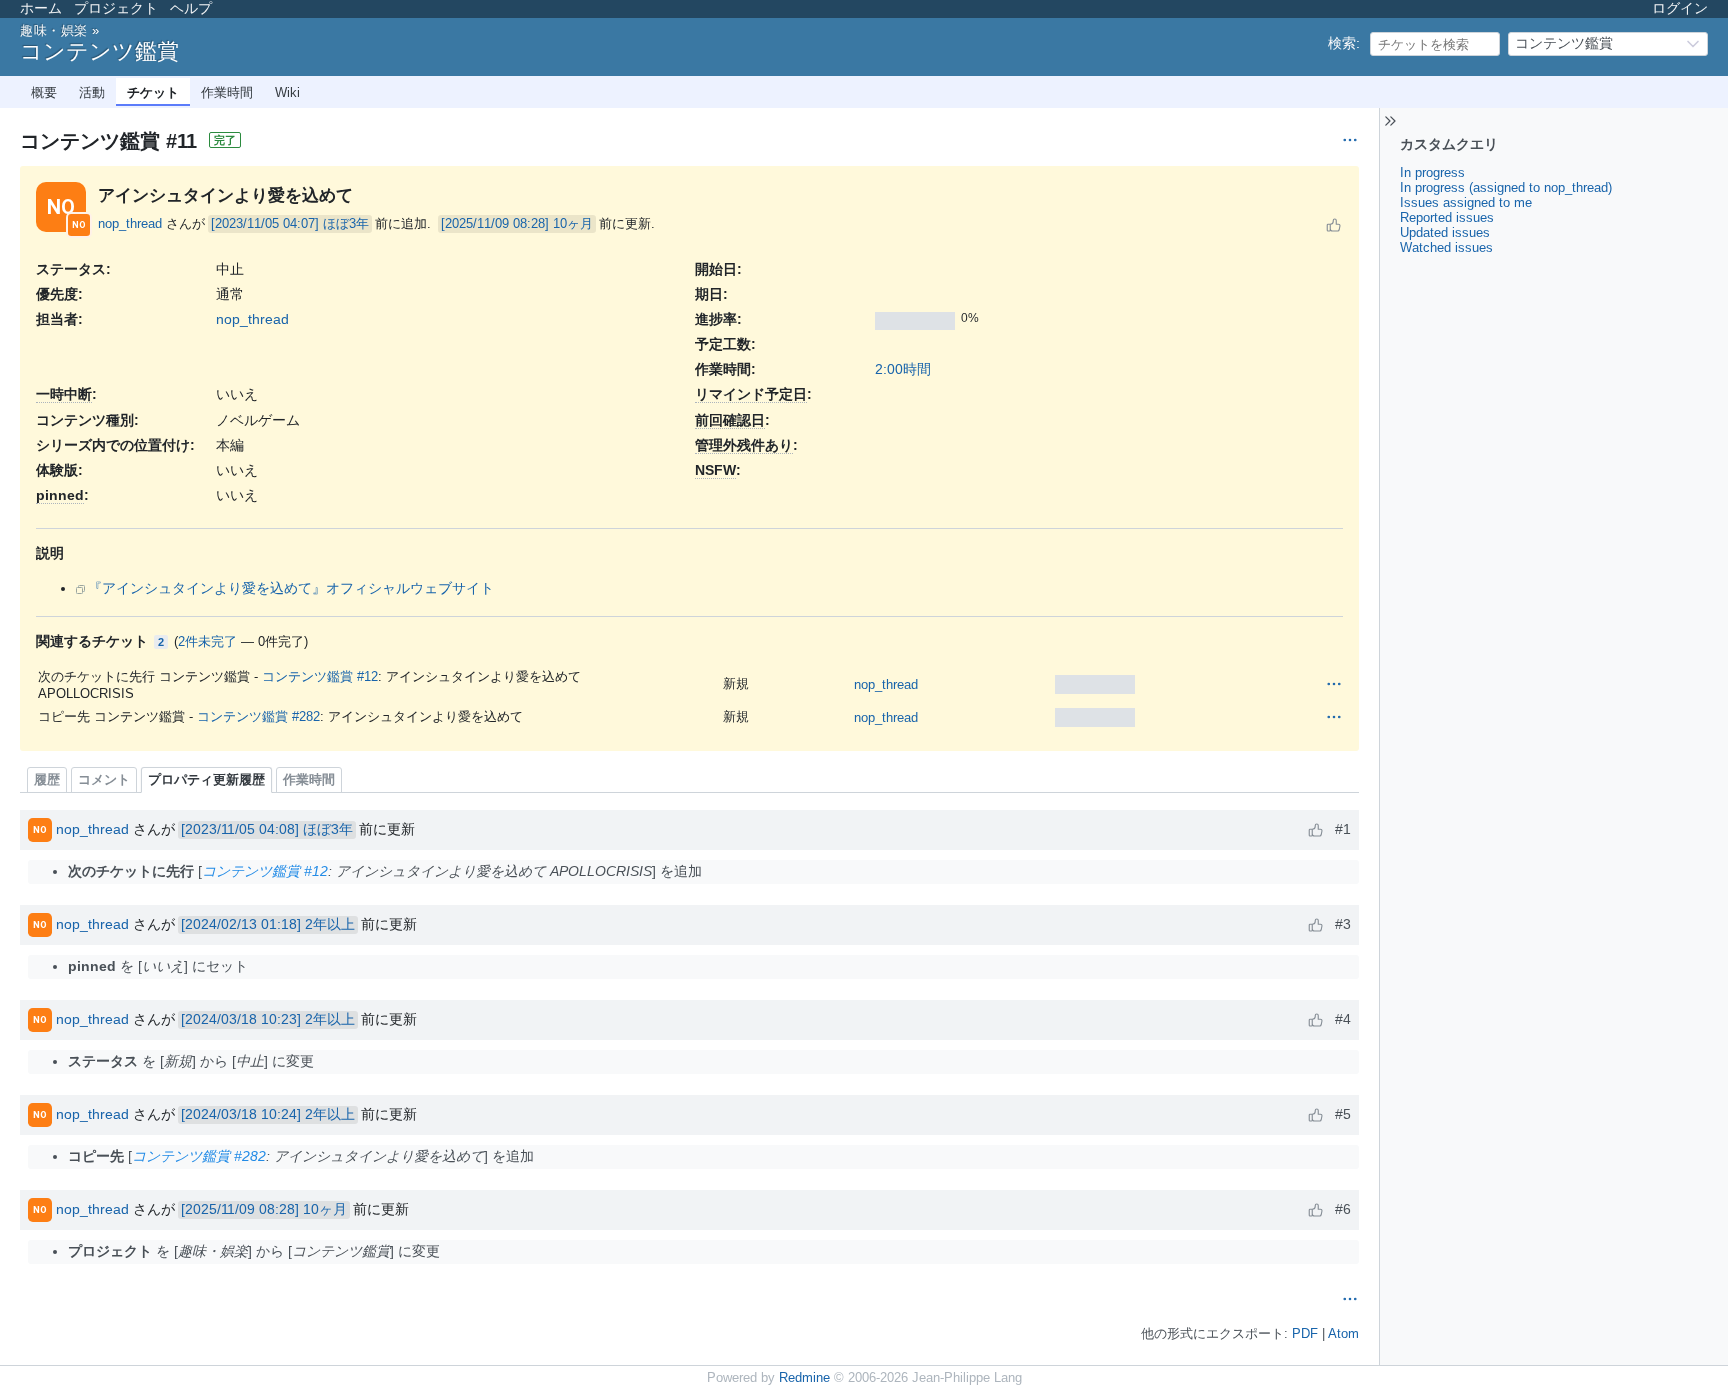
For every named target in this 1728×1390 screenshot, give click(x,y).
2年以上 (330, 924)
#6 (1343, 1209)
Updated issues (1445, 232)
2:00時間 (903, 369)
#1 (1343, 829)
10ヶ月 (573, 223)
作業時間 (227, 92)
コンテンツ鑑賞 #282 (258, 716)
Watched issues (1446, 247)
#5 (1343, 1114)
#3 (1343, 924)
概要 (44, 92)
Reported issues (1447, 217)
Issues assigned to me (1466, 202)
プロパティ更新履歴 (206, 780)
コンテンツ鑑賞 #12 (320, 676)
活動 (92, 92)
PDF (1305, 1334)
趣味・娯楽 (54, 30)
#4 (1343, 1019)
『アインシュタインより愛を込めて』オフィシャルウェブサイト (291, 588)
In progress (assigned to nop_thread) (1506, 187)
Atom (1343, 1334)
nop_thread (130, 223)
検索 (1342, 43)
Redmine (804, 1378)
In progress (1432, 172)
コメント (104, 780)
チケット (153, 92)
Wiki (287, 92)
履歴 (47, 780)
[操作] (1334, 684)
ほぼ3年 (346, 223)
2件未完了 (207, 641)
